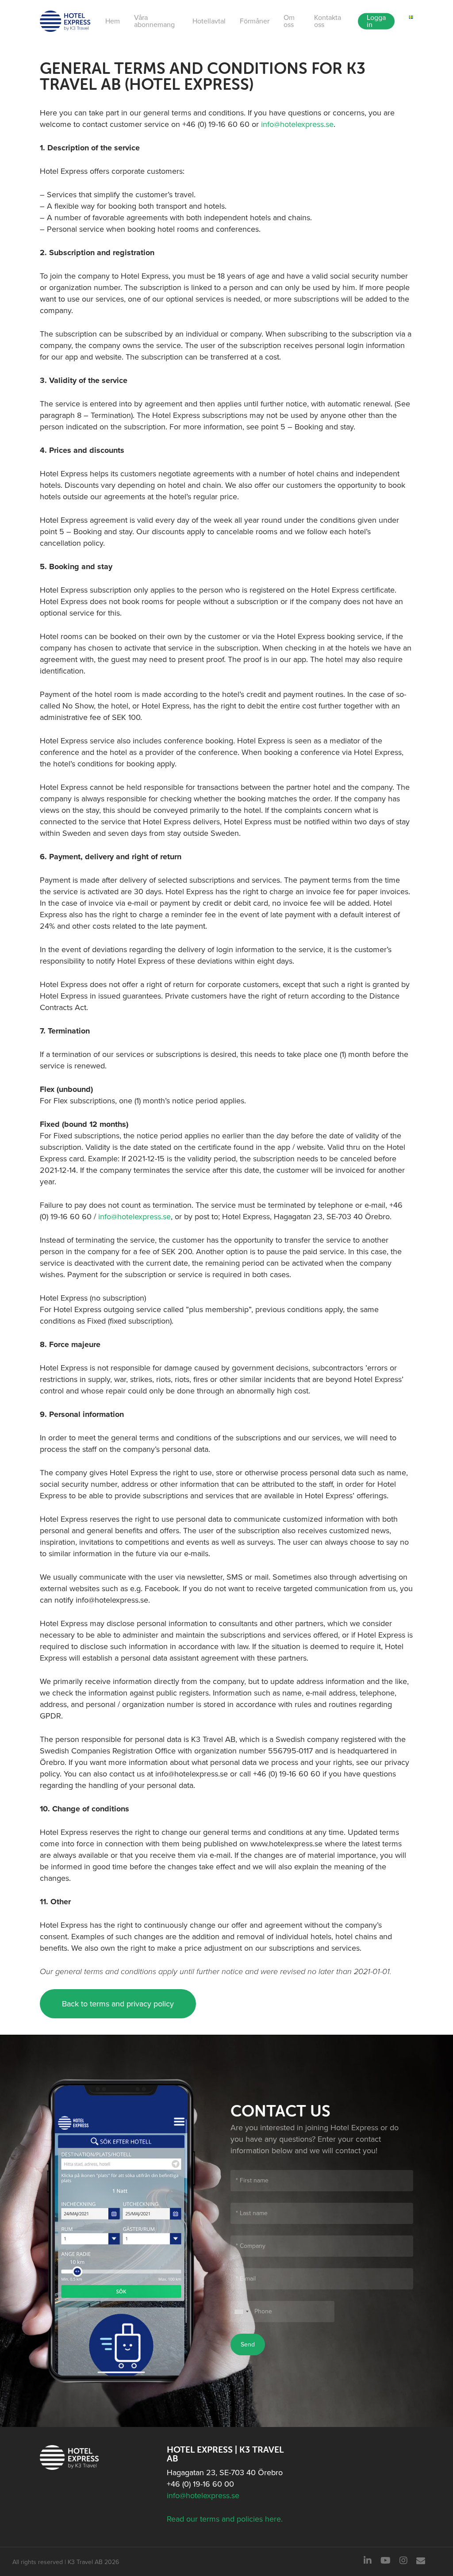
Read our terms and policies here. (225, 2519)
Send (248, 2344)
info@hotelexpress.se (297, 124)
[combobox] (241, 2312)
